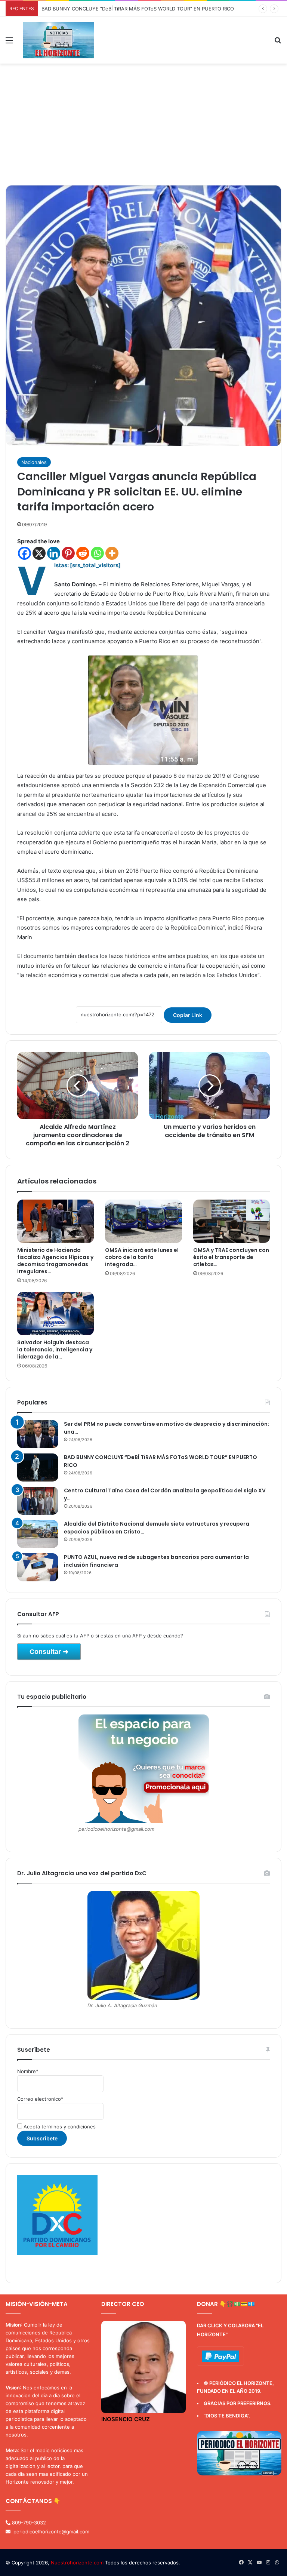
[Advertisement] (143, 127)
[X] (39, 553)
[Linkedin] (54, 553)
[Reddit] (83, 553)
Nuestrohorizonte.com (77, 2563)
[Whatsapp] (97, 553)
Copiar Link (188, 1015)
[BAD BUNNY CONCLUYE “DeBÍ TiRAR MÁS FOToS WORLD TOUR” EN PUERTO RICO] (38, 1467)
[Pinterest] (68, 553)
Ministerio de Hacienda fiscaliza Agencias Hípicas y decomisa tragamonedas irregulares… (55, 1261)
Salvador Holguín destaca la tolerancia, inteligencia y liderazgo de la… (55, 1350)
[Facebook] (24, 553)
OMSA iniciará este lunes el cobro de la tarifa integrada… (142, 1257)
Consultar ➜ (49, 1652)
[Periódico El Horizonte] (58, 40)
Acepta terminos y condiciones (59, 2127)
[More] (112, 553)
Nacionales (34, 462)
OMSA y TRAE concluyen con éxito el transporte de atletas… (231, 1257)
